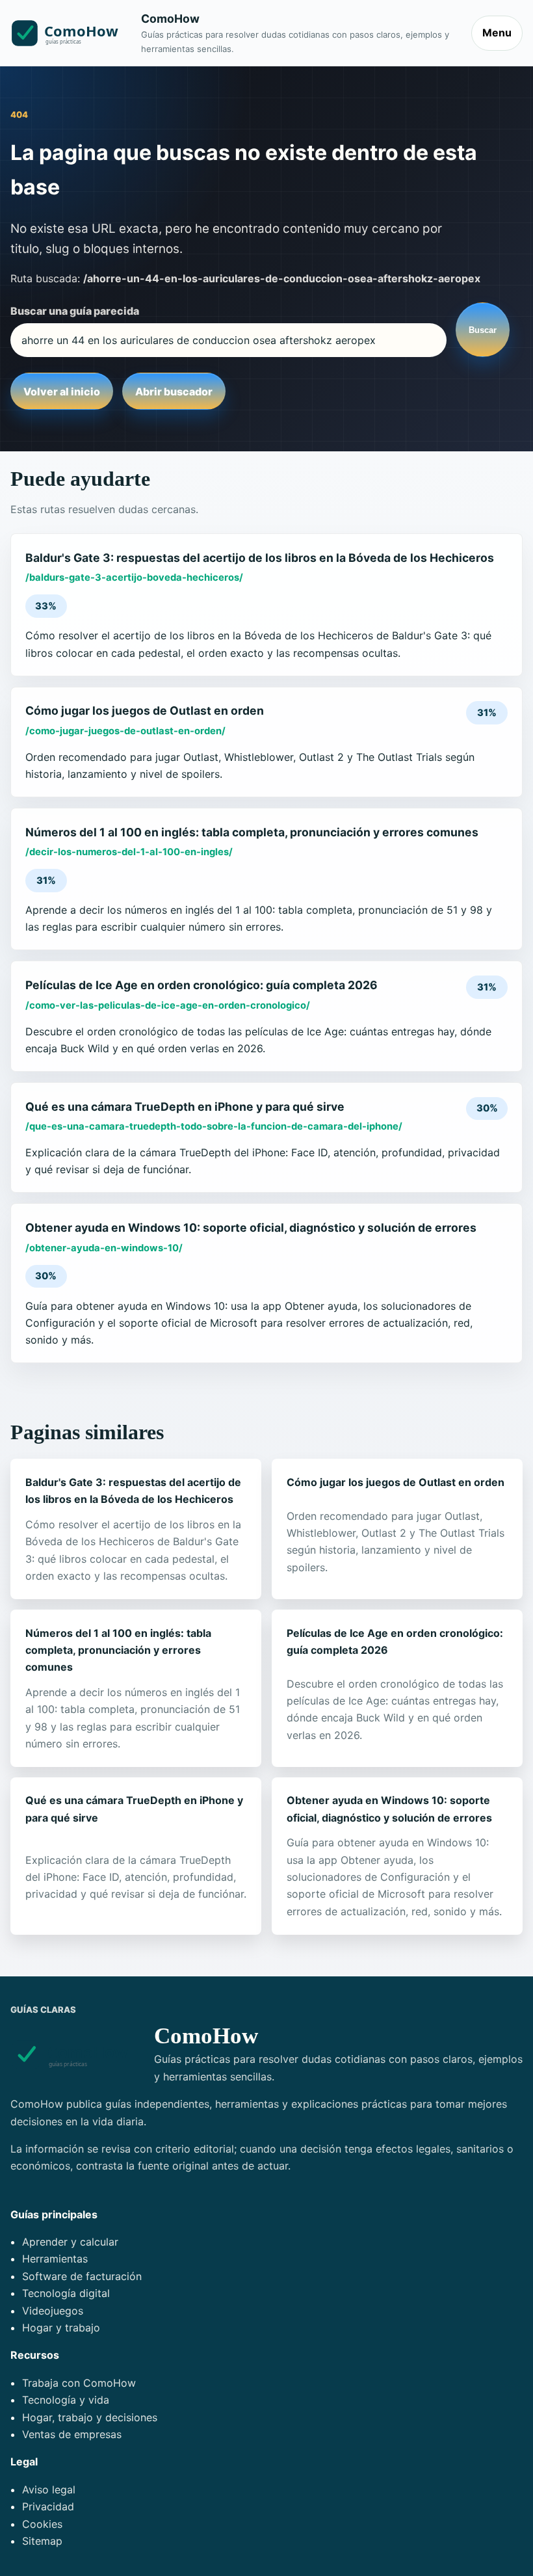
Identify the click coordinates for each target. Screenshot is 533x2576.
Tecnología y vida (66, 2400)
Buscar (483, 330)
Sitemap (42, 2541)
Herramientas (55, 2259)
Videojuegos (53, 2311)
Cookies (42, 2524)
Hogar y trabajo (61, 2328)
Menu (497, 33)
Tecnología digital (66, 2293)
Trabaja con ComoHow (79, 2383)
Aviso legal (49, 2490)
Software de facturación (82, 2276)
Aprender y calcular (70, 2242)
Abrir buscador (174, 392)
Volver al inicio (62, 392)
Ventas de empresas (72, 2434)
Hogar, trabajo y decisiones (90, 2417)
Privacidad (48, 2506)
